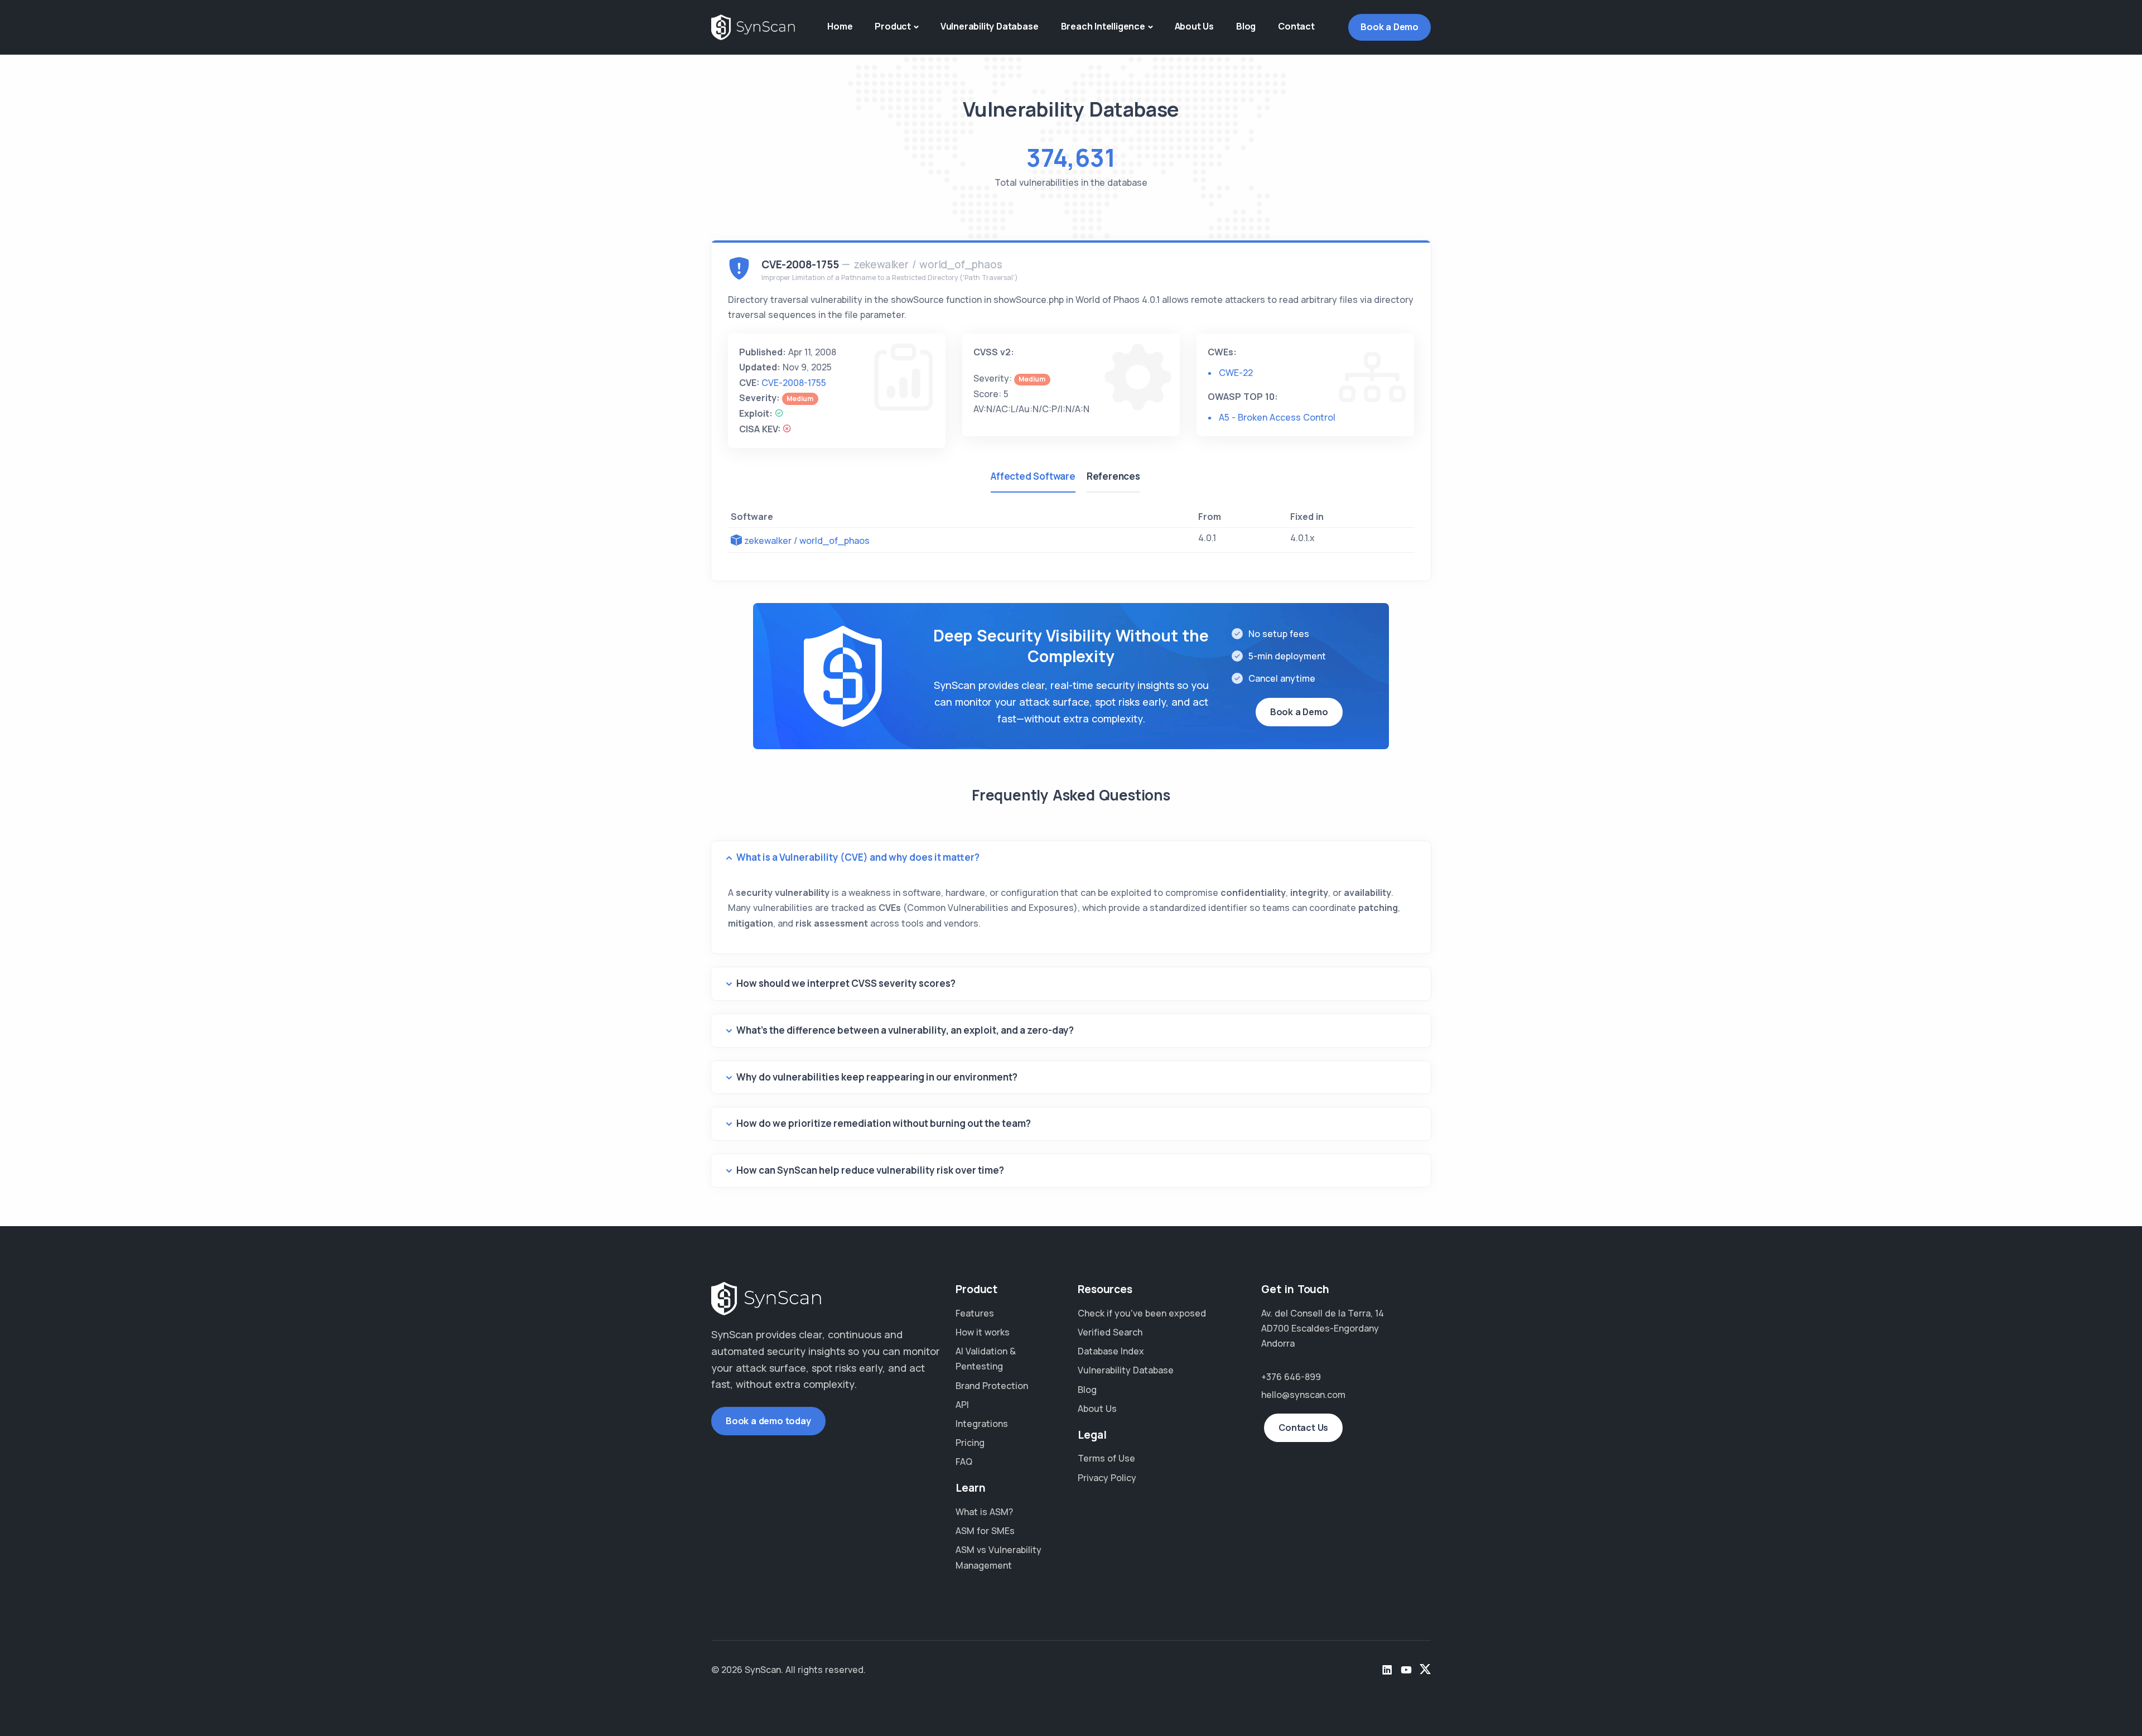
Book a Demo (1390, 27)
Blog (1246, 26)
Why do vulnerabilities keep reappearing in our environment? (877, 1077)
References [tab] (1113, 476)
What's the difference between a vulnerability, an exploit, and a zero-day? (905, 1030)
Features (975, 1313)
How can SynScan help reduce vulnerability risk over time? (870, 1170)
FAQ (964, 1462)
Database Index (1111, 1351)
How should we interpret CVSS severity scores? (846, 983)
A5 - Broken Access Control (1277, 417)
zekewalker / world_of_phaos (807, 541)
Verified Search (1110, 1332)
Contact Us (1303, 1428)
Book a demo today (768, 1421)
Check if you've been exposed (1142, 1313)
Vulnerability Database (990, 26)
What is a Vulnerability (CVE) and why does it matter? (858, 857)
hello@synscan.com (1303, 1395)
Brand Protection (992, 1386)
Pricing (970, 1443)
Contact (1296, 26)
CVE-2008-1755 (794, 383)
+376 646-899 (1291, 1377)
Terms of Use (1106, 1458)
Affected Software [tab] (1033, 476)
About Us (1194, 26)
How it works (983, 1332)
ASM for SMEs (985, 1531)
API (962, 1405)
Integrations (982, 1424)
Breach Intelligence (1103, 26)
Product (893, 26)
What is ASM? (984, 1512)
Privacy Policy (1107, 1478)
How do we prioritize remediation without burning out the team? (884, 1123)
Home (840, 26)
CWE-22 (1236, 373)
